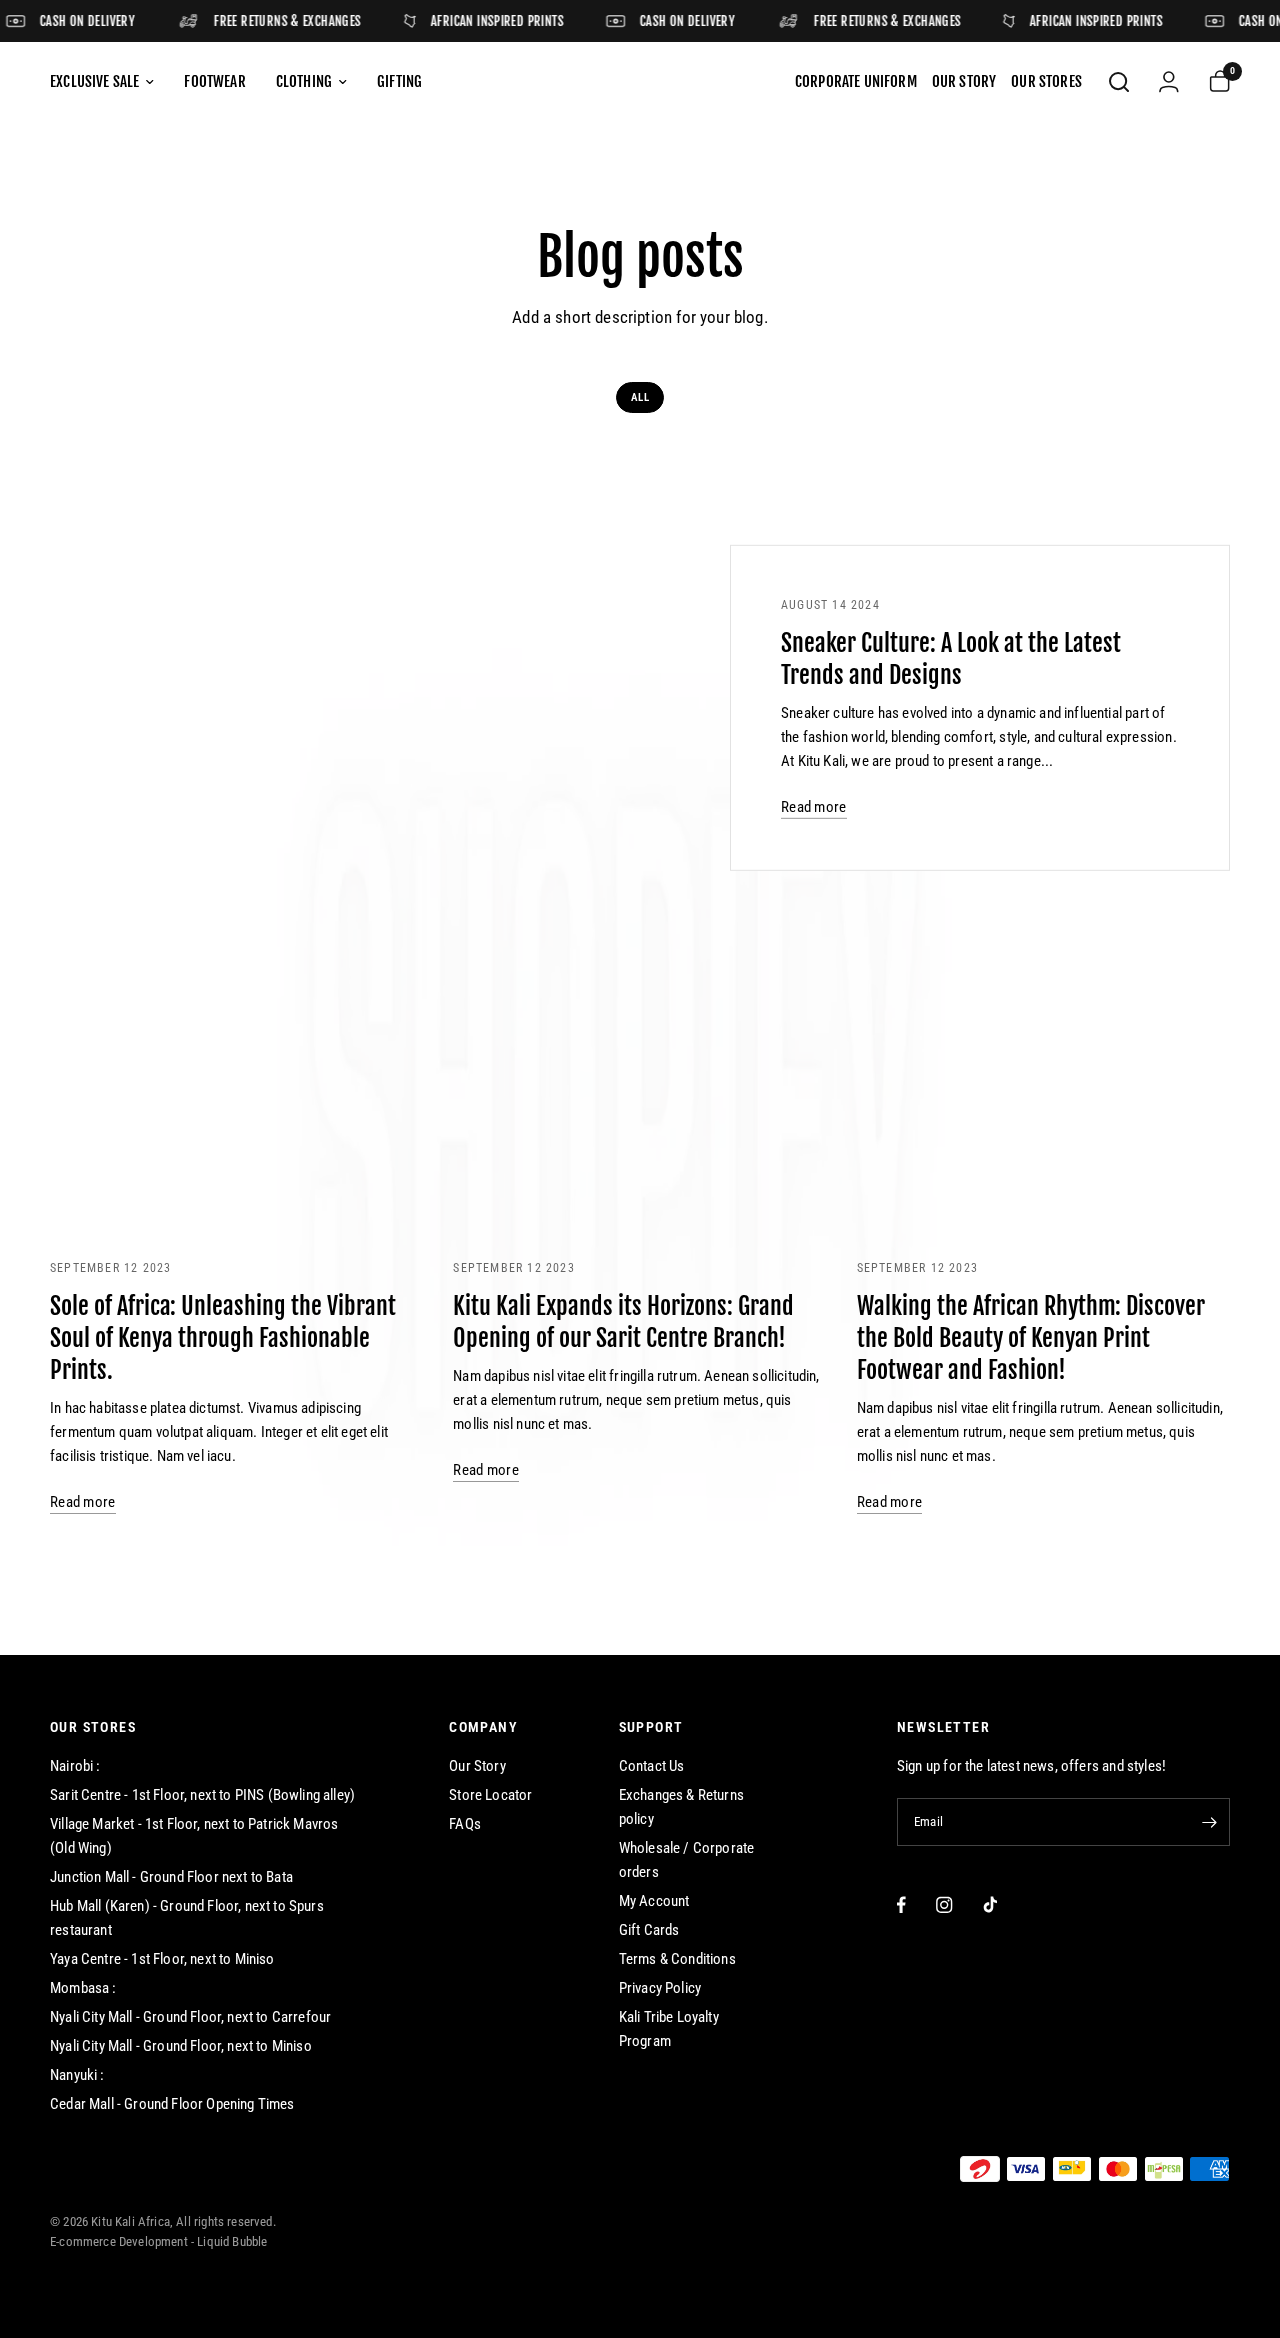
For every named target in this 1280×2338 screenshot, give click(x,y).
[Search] (1119, 82)
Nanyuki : (77, 2075)
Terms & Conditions (677, 1959)
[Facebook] (901, 1904)
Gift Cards (649, 1930)
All (640, 397)
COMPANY (483, 1727)
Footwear (214, 81)
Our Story (477, 1766)
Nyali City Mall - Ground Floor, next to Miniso (181, 2046)
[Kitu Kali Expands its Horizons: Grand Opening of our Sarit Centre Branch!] (639, 1117)
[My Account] (1169, 82)
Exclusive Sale (94, 81)
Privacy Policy (660, 1988)
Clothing (304, 81)
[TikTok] (990, 1904)
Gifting (399, 81)
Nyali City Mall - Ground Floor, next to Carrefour (190, 2017)
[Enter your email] (1210, 1822)
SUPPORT (651, 1727)
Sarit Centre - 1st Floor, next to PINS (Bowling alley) (202, 1795)
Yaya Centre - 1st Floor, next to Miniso (162, 1959)
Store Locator (490, 1795)
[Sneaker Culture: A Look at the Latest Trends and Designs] (439, 708)
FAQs (465, 1824)
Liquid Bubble (232, 2241)
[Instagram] (944, 1904)
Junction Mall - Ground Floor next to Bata (171, 1877)
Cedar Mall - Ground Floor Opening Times (172, 2104)
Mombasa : (83, 1988)
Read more (814, 807)
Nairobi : (75, 1766)
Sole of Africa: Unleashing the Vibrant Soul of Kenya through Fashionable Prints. (223, 1338)
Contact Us (652, 1766)
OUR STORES (93, 1727)
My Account (654, 1901)
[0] (1212, 82)
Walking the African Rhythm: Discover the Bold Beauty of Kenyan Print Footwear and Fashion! (1031, 1338)
